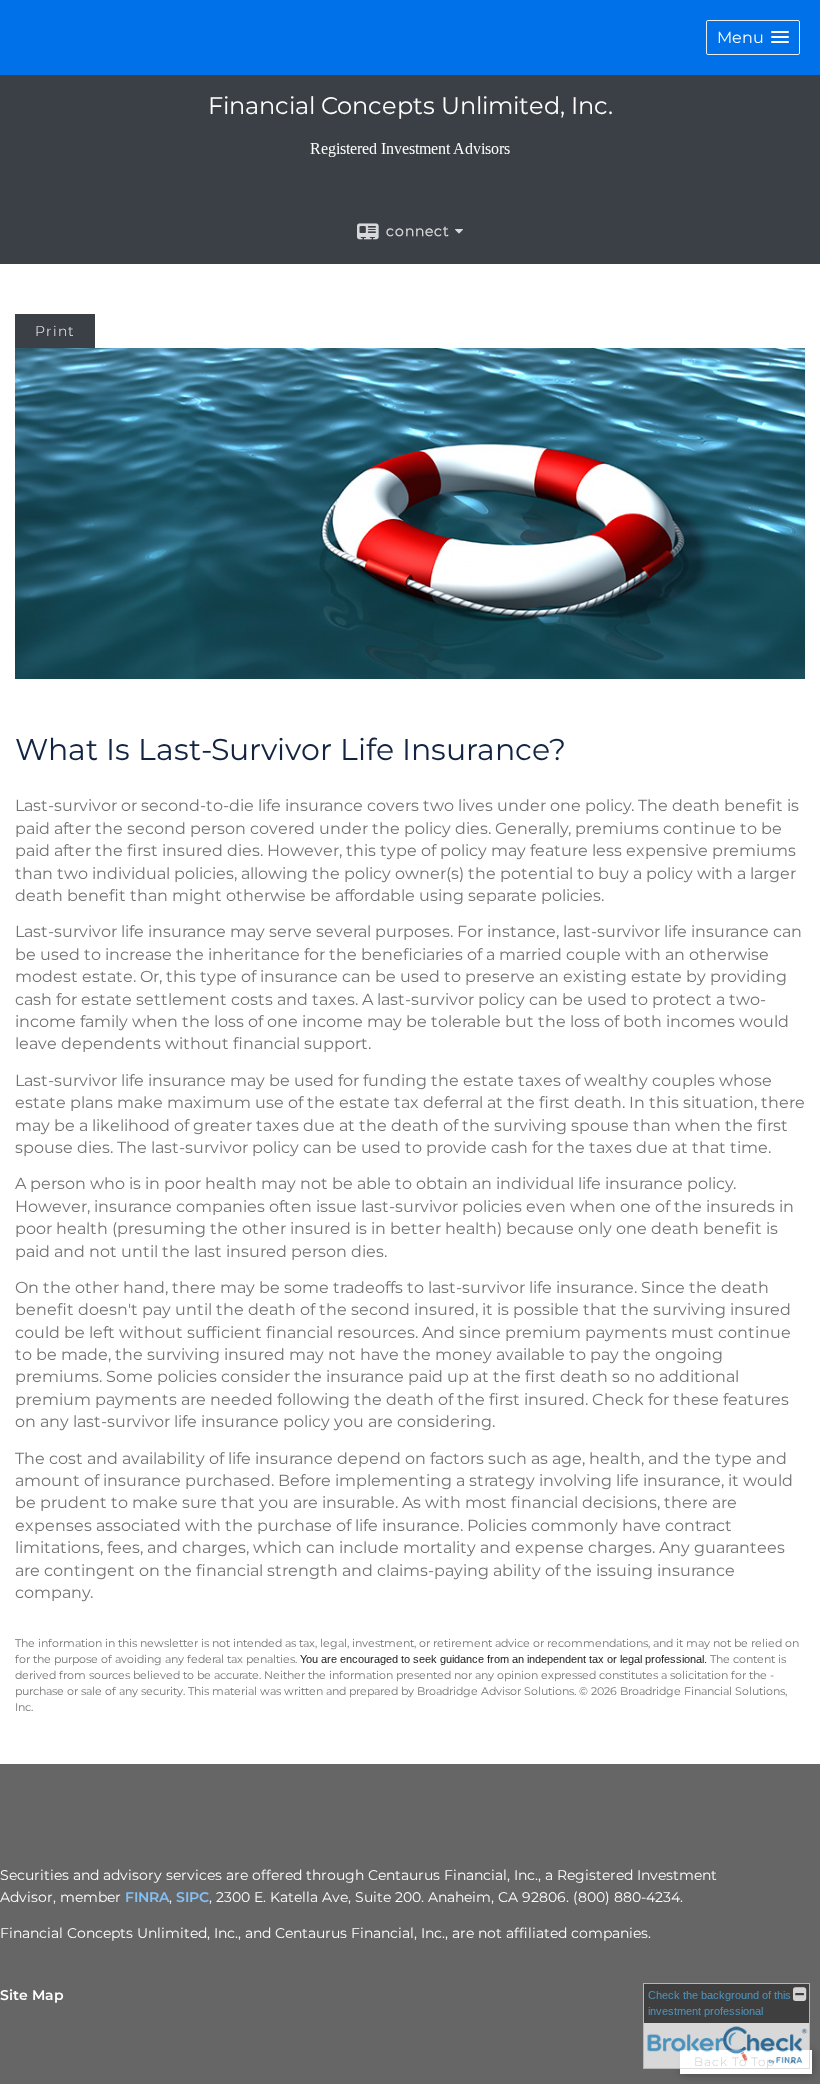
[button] (753, 37)
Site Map (32, 1995)
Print (55, 331)
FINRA (147, 1897)
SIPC (192, 1897)
